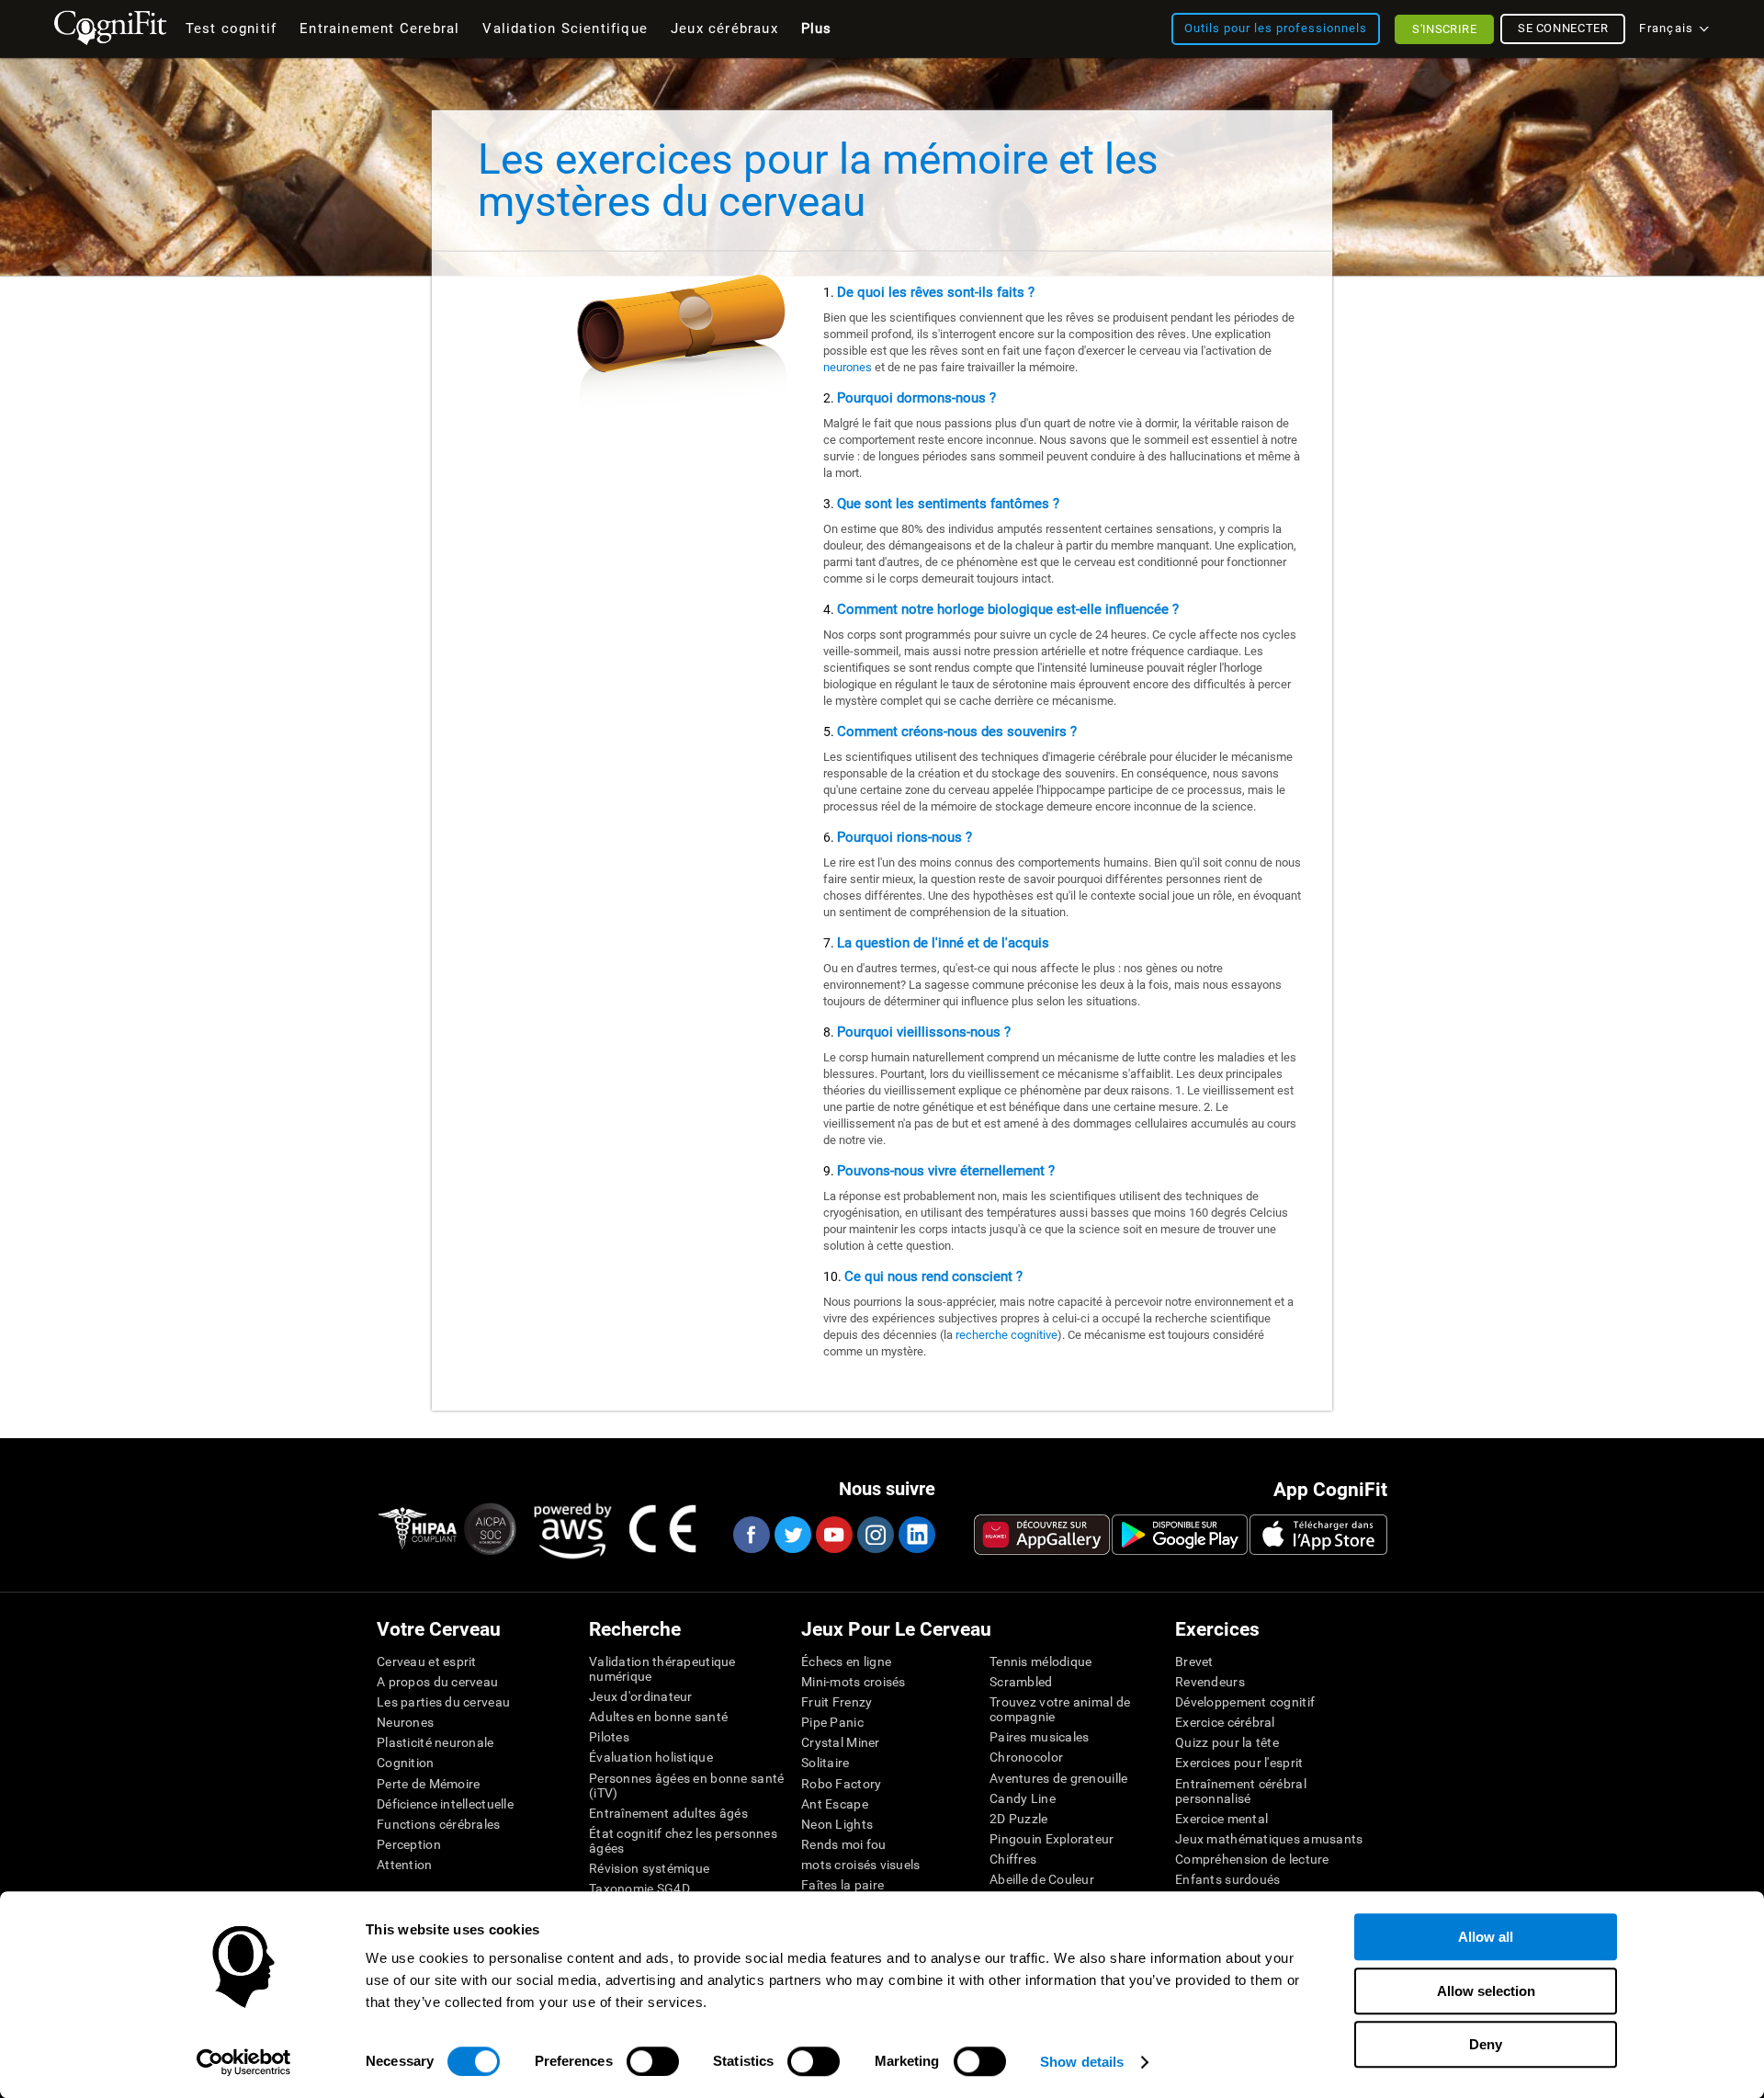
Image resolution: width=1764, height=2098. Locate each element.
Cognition (406, 1763)
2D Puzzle (1019, 1819)
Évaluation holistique (651, 1757)
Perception (409, 1844)
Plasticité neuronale (435, 1742)
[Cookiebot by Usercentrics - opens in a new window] (244, 2062)
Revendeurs (1210, 1682)
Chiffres (1013, 1859)
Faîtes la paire (842, 1885)
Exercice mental (1221, 1819)
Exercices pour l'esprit (1239, 1763)
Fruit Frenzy (837, 1702)
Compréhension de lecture (1252, 1859)
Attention (405, 1865)
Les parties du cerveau (443, 1702)
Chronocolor (1026, 1757)
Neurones (405, 1722)
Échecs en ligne (846, 1661)
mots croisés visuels (861, 1865)
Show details (1082, 2062)
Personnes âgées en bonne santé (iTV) (686, 1786)
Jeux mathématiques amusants (1269, 1839)
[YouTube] (833, 1535)
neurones (848, 367)
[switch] (653, 2061)
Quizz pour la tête (1227, 1742)
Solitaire (825, 1763)
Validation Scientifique (565, 28)
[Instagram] (875, 1535)
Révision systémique (649, 1868)
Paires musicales (1039, 1737)
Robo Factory (841, 1784)
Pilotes (609, 1737)
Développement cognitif (1245, 1702)
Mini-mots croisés (854, 1682)
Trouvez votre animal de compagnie (1060, 1709)
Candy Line (1023, 1798)
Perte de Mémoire (428, 1784)
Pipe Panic (832, 1722)
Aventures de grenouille (1058, 1778)
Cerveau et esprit (427, 1661)
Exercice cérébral (1225, 1722)
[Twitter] (792, 1535)
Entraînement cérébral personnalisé (1241, 1791)
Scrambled (1021, 1682)
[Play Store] (1180, 1535)
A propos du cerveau (437, 1682)
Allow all (1486, 1937)
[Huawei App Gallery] (1042, 1535)
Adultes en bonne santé (658, 1717)
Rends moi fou (844, 1844)
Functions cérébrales (439, 1824)
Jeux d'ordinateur (641, 1696)
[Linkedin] (916, 1535)
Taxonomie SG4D (639, 1888)
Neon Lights (837, 1824)
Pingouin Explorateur (1052, 1839)
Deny (1486, 2044)
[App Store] (1318, 1535)
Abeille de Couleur (1042, 1879)
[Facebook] (751, 1535)
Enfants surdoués (1227, 1879)
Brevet (1194, 1661)
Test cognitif (232, 28)
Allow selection (1486, 1991)
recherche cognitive (1006, 1335)
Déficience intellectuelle (445, 1804)
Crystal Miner (841, 1742)
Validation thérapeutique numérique (662, 1669)
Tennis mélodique (1040, 1661)
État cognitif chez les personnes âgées (683, 1841)
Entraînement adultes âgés (668, 1813)
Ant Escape (835, 1804)
